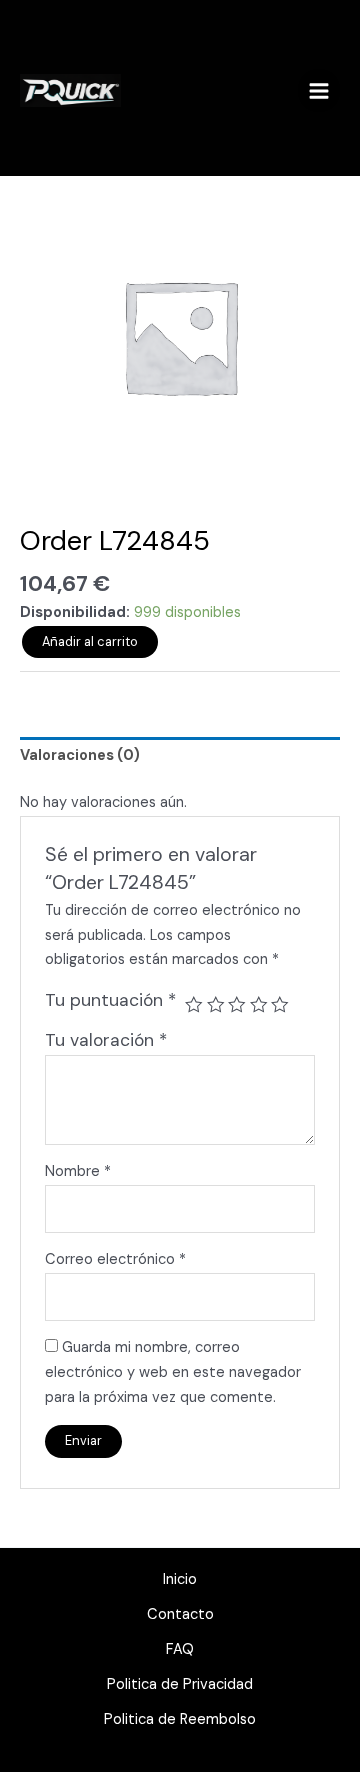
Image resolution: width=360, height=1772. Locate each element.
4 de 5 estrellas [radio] (259, 1005)
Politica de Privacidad (180, 1684)
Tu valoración (106, 1040)
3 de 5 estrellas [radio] (237, 1005)
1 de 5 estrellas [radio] (194, 1005)
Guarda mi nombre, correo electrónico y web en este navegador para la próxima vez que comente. (173, 1372)
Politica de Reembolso (180, 1719)
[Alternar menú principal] (319, 90)
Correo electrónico (115, 1259)
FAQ (180, 1649)
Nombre (78, 1171)
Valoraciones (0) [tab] (80, 755)
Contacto (180, 1614)
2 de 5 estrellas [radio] (216, 1005)
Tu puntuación (110, 1000)
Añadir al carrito (90, 641)
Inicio (180, 1579)
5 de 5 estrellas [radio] (280, 1005)
